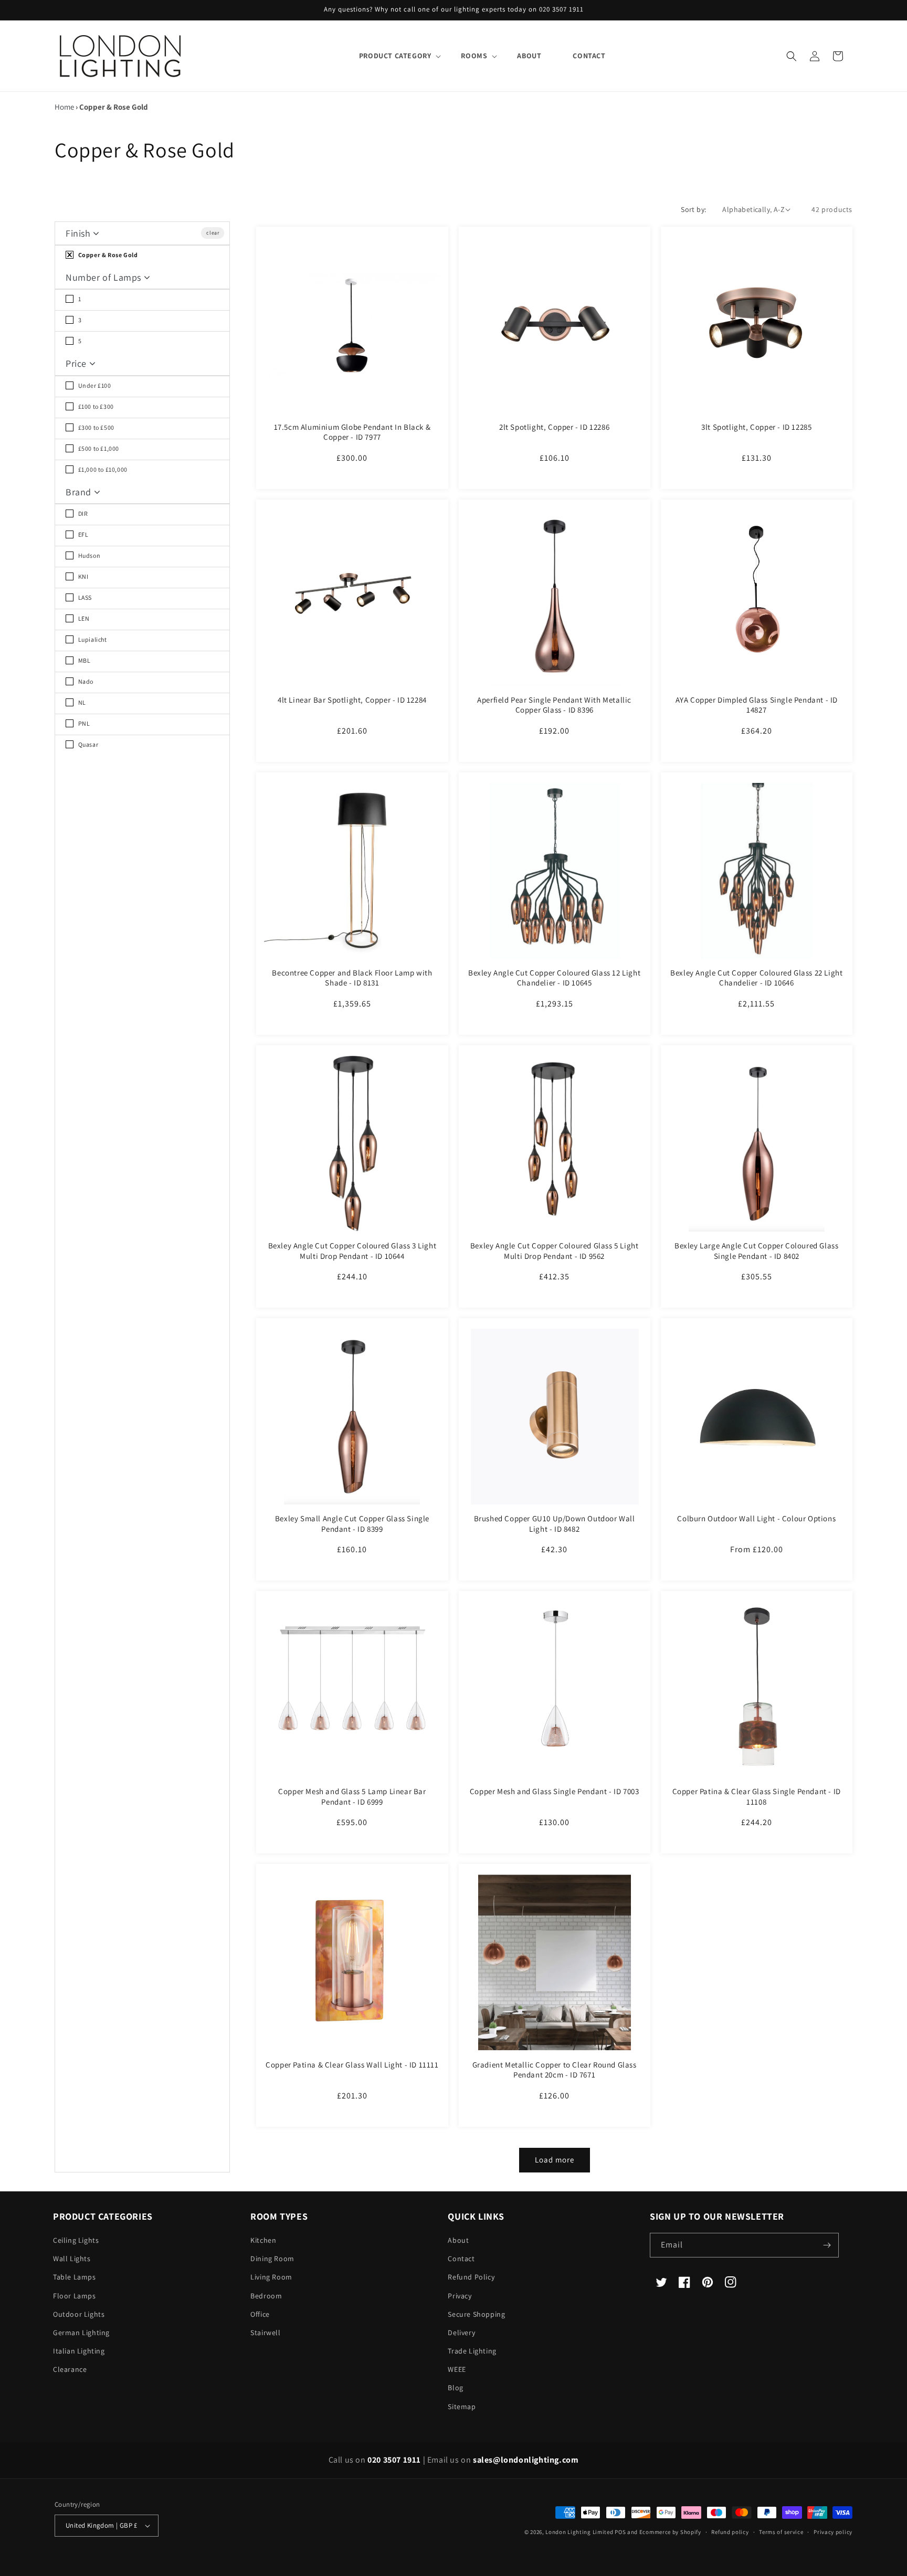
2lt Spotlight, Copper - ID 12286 (554, 427)
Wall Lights (72, 2259)
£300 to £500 (96, 427)
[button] (394, 56)
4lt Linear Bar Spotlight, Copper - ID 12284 (352, 700)
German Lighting (81, 2333)
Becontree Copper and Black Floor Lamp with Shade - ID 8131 (352, 978)
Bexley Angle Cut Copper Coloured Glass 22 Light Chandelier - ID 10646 (756, 978)
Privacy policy (833, 2532)
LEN (83, 618)
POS (620, 2532)
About (458, 2240)
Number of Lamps (105, 277)
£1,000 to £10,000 (102, 469)
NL (81, 702)
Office (260, 2314)
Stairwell (265, 2333)
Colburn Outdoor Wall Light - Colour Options (756, 1518)
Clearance (70, 2369)
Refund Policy (471, 2277)
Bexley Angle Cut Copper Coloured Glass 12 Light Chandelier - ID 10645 (554, 978)
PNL (83, 723)
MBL (83, 660)
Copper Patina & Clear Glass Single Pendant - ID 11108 (757, 1796)
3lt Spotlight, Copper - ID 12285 (756, 427)
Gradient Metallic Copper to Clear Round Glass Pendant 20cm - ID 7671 (555, 2070)
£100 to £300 (95, 406)
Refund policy (730, 2532)
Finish (79, 233)
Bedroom (266, 2296)
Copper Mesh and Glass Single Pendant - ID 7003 (555, 1791)
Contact (461, 2259)
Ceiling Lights (76, 2240)
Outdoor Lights (79, 2314)
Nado (85, 681)
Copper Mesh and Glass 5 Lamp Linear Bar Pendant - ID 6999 (352, 1796)
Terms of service (781, 2532)
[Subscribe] (827, 2245)
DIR (82, 513)
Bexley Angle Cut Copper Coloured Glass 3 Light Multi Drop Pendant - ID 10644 (352, 1251)
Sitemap (462, 2407)
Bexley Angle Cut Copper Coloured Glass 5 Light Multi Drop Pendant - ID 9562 (555, 1251)
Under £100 (94, 385)
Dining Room (272, 2259)
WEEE (457, 2369)
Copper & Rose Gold (107, 255)
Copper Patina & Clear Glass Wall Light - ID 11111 (352, 2065)
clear (213, 233)
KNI (82, 576)
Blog (455, 2388)
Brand (80, 492)
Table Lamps (75, 2277)
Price (77, 363)
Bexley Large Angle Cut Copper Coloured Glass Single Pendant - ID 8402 (756, 1251)
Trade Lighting (472, 2351)
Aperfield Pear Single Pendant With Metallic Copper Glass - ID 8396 (554, 705)
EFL (82, 534)
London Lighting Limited (579, 2532)
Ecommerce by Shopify (670, 2532)
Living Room (271, 2277)
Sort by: (693, 209)
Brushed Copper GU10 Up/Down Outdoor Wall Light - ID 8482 (555, 1524)
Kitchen (263, 2240)
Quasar (87, 744)
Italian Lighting (79, 2351)
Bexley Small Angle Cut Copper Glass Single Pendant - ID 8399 (352, 1524)
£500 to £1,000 (98, 448)
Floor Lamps (75, 2296)
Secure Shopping (476, 2314)
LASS (84, 597)
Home (64, 107)
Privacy (460, 2296)
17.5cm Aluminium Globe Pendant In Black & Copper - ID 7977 (352, 432)
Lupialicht (92, 639)
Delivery (461, 2333)
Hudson (88, 555)
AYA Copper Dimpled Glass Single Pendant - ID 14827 (757, 705)
